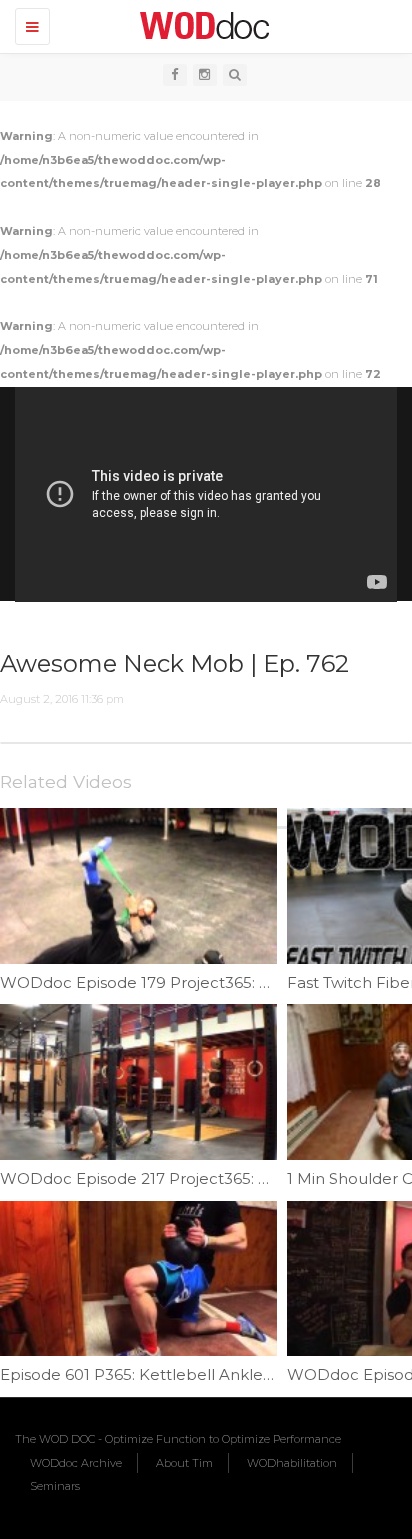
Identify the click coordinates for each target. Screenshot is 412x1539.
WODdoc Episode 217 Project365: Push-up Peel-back (203, 1178)
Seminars (55, 1486)
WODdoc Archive (76, 1463)
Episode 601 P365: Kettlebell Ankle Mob (151, 1374)
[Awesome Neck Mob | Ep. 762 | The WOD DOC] (201, 25)
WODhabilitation (292, 1463)
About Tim (184, 1463)
